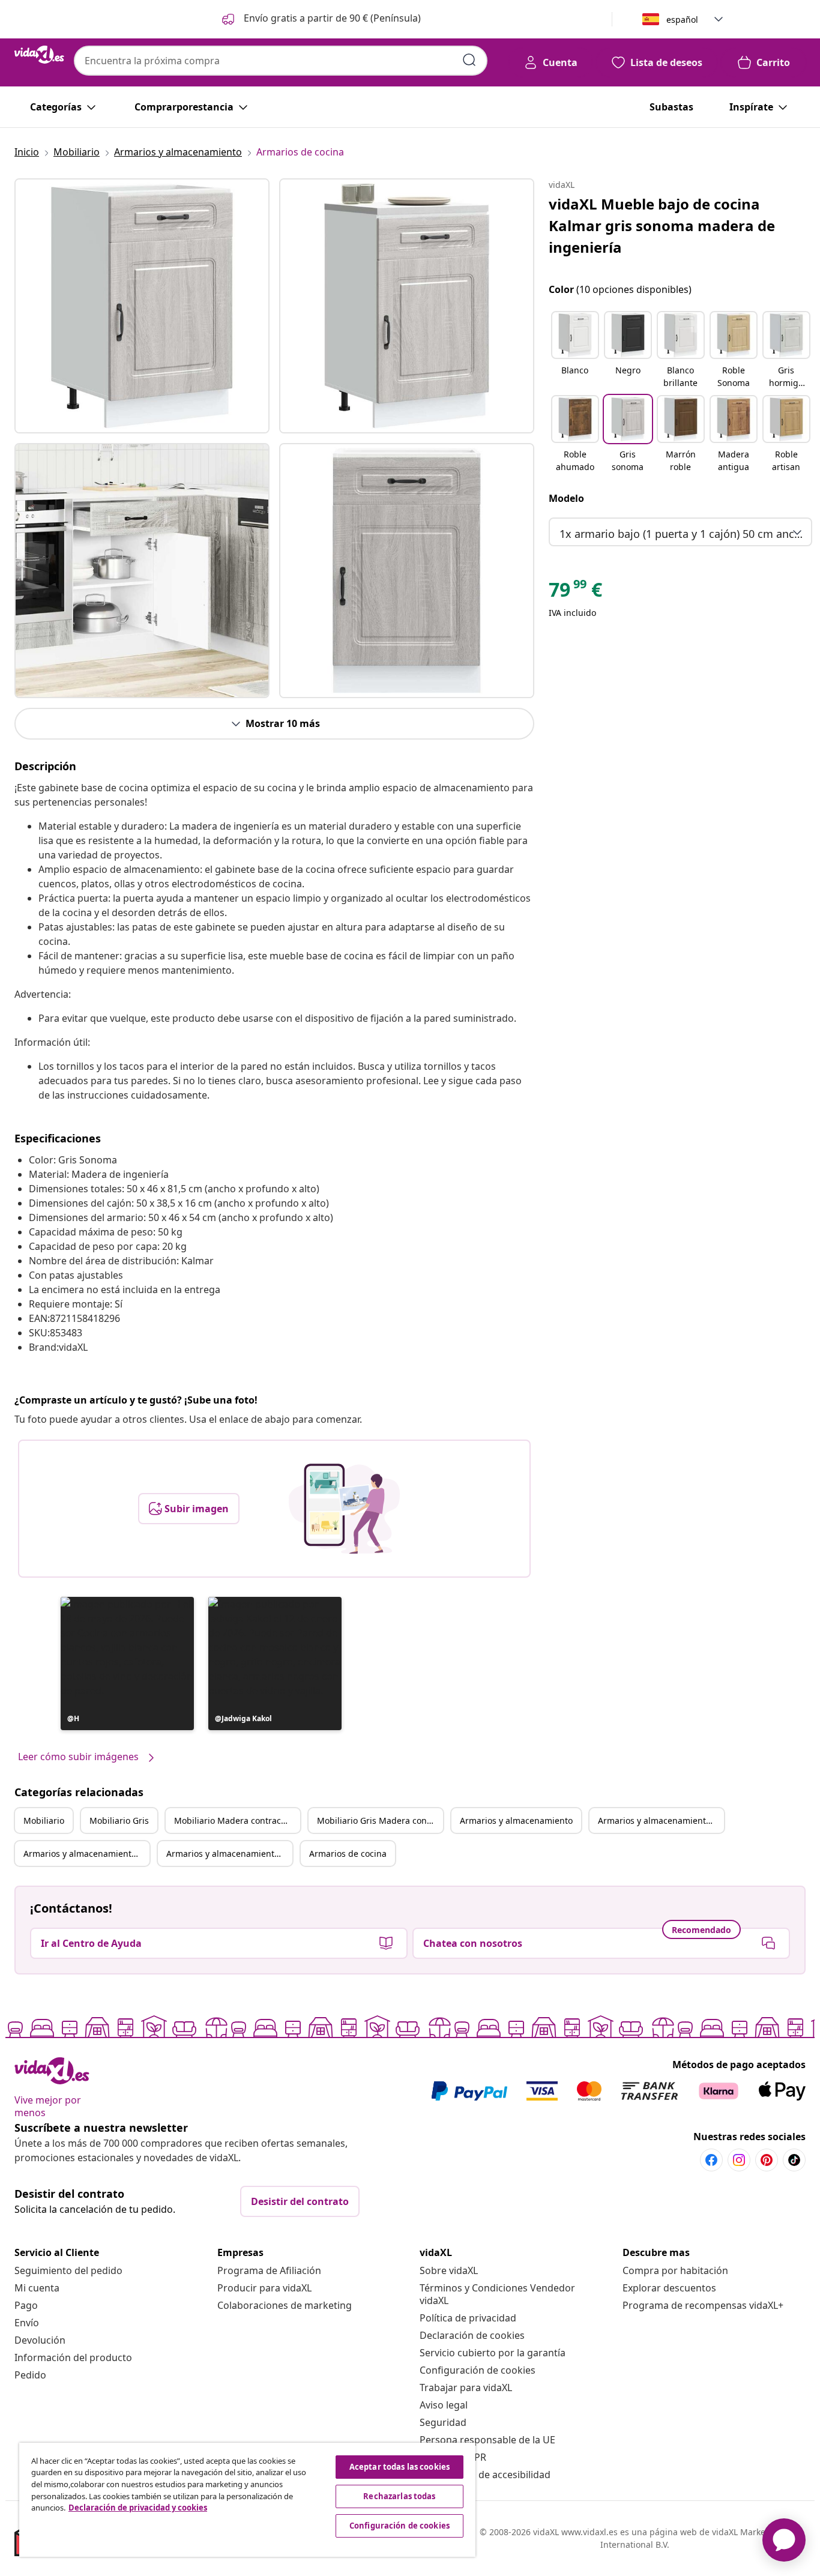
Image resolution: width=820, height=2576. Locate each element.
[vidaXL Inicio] (39, 55)
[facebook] (711, 2160)
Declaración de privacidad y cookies (138, 2508)
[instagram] (739, 2160)
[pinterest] (767, 2160)
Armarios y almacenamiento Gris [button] (661, 1820)
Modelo (566, 498)
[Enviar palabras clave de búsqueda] (469, 60)
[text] (575, 593)
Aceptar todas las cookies (399, 2467)
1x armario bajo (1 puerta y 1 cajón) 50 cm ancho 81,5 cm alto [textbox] (683, 534)
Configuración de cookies (478, 2370)
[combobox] (281, 61)
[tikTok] (794, 2160)
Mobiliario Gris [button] (119, 1820)
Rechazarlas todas (399, 2496)
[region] (247, 2500)
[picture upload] (344, 1509)
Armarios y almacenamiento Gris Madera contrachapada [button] (229, 1854)
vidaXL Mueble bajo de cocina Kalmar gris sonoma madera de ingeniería (662, 225)
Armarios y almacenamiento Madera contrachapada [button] (86, 1854)
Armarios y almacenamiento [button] (516, 1820)
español (682, 20)
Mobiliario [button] (44, 1820)
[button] (320, 19)
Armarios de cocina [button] (348, 1854)
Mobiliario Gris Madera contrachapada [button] (380, 1820)
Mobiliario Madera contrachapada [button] (237, 1820)
